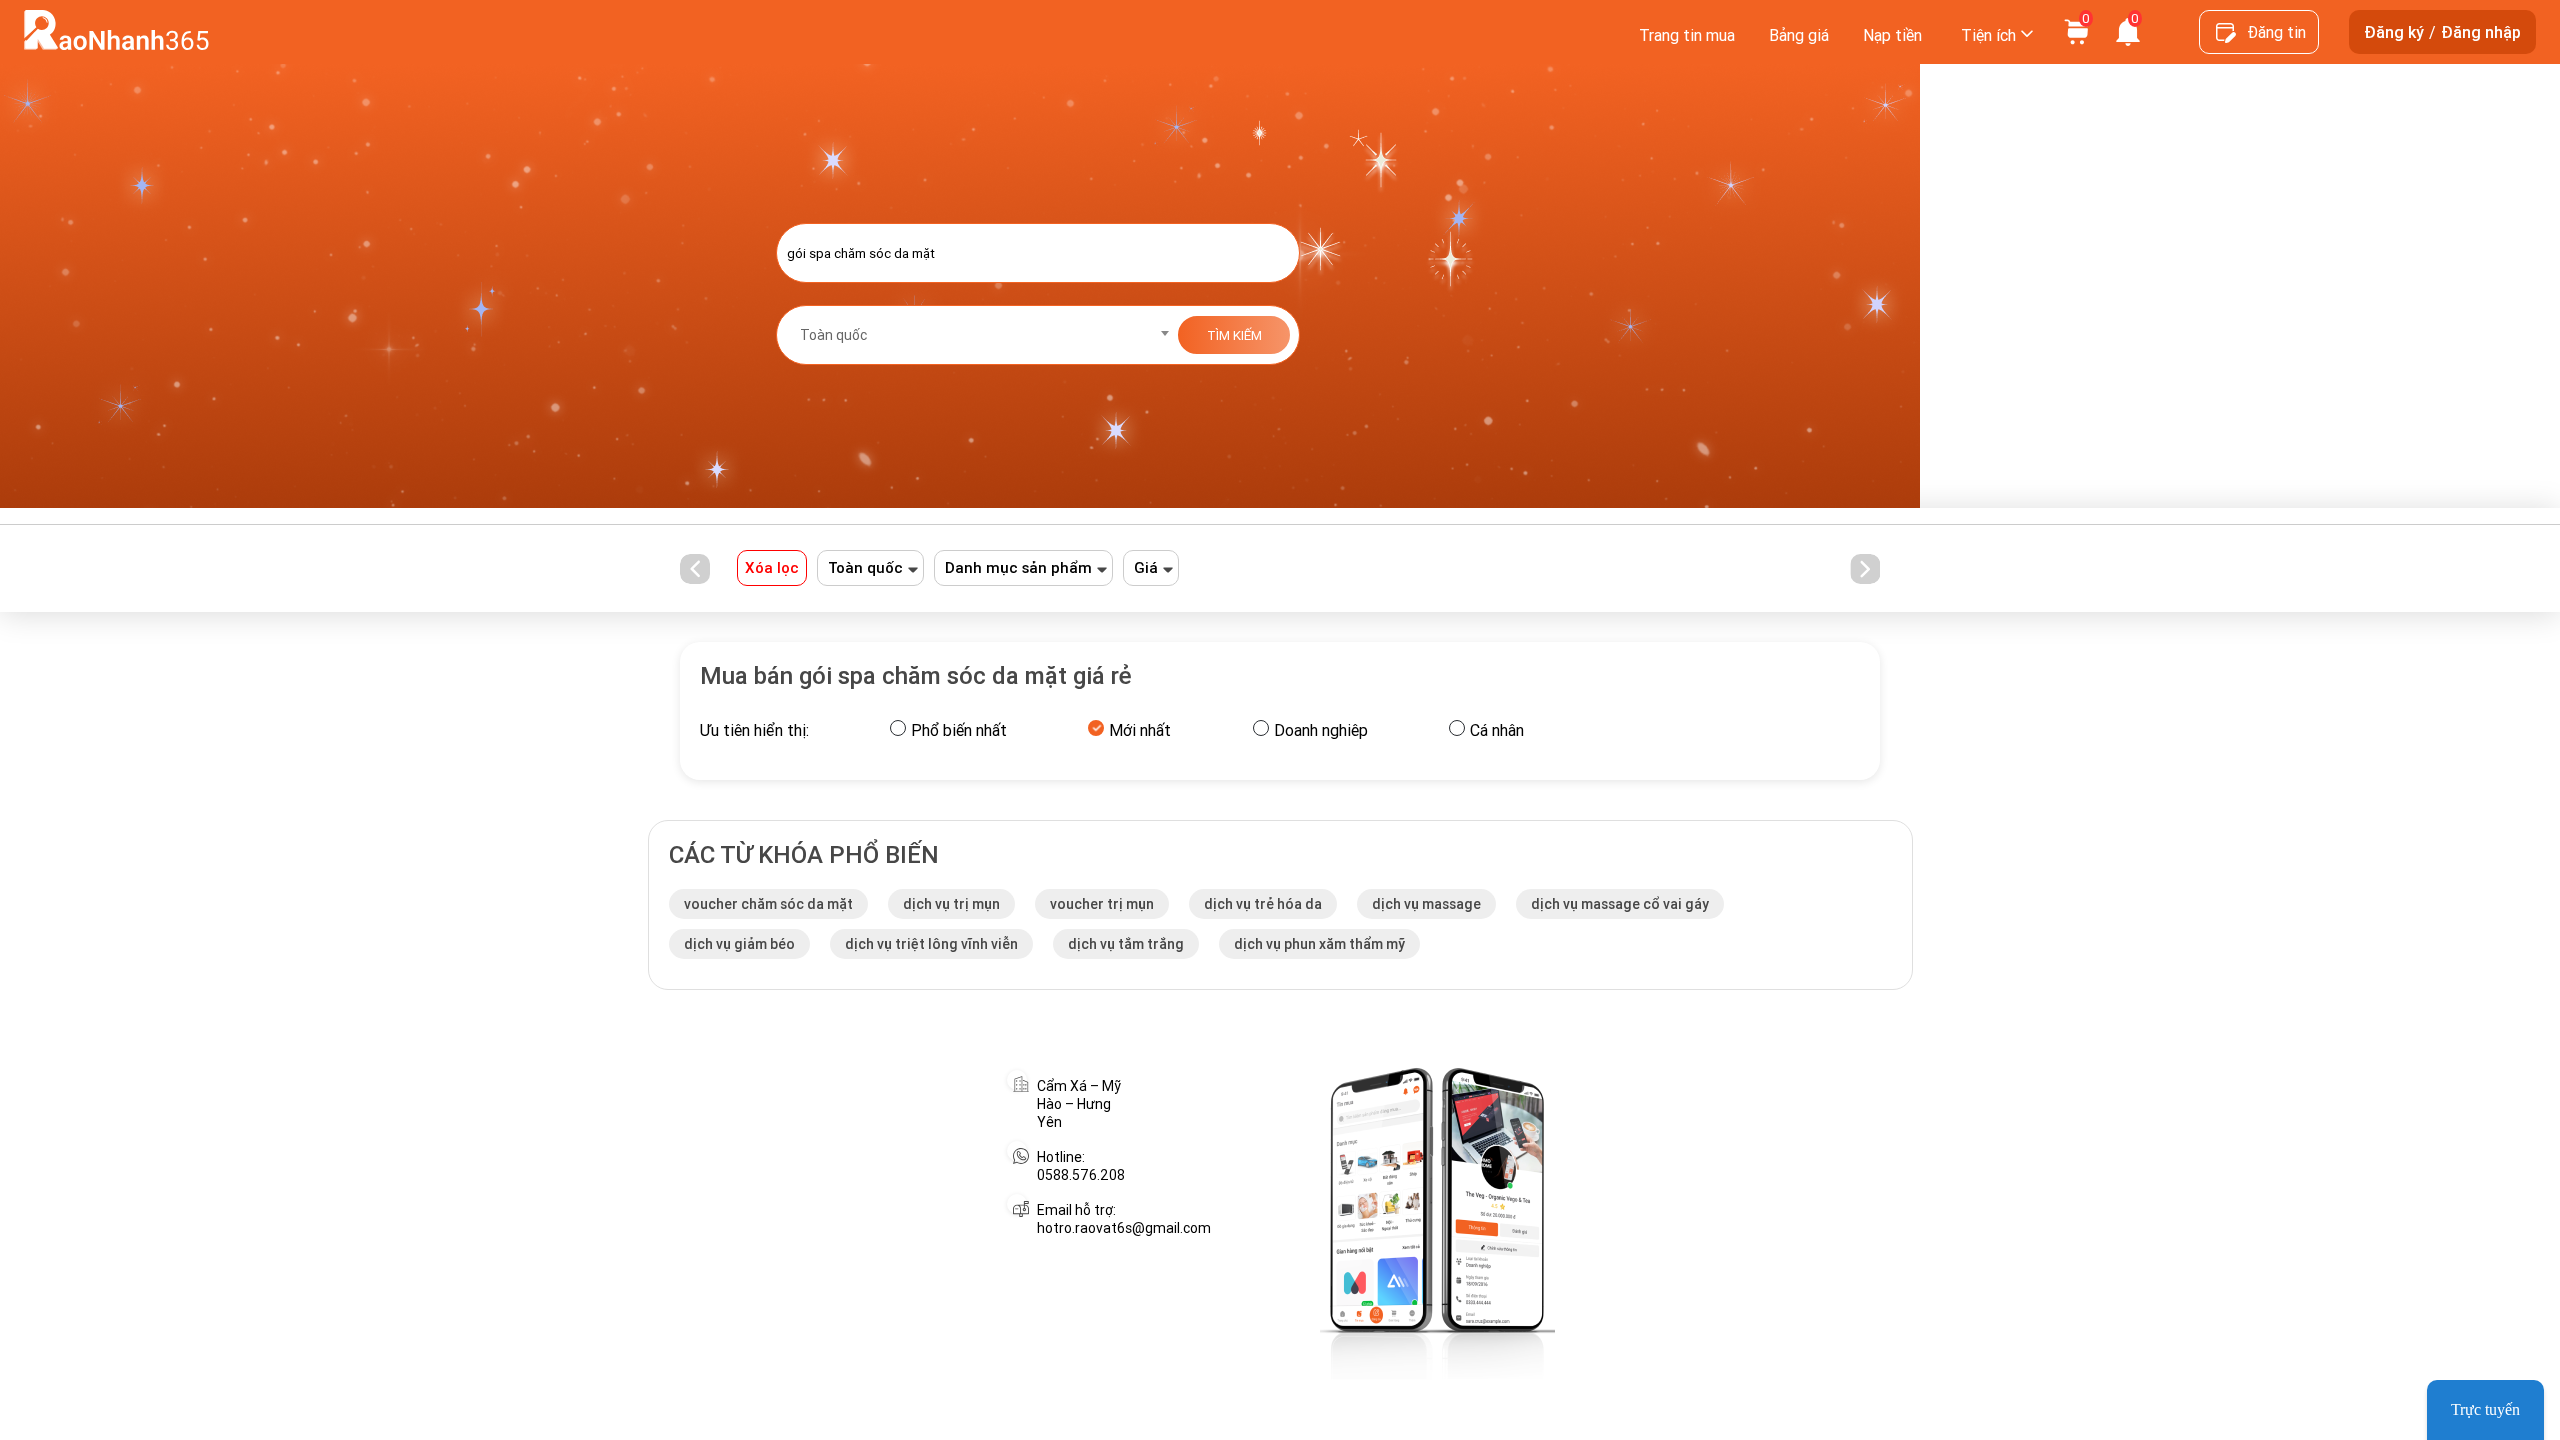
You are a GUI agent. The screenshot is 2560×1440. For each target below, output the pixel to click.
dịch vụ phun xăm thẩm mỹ (1319, 944)
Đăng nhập (2481, 32)
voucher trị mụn (1102, 904)
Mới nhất (1140, 730)
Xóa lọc (772, 567)
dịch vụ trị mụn (951, 904)
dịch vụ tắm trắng (1126, 944)
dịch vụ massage (1426, 904)
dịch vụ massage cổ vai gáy (1620, 904)
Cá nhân (1497, 730)
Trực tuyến (2485, 1409)
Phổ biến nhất (959, 730)
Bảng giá (1799, 35)
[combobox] (978, 335)
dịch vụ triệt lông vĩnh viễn (931, 944)
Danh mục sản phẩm (1018, 568)
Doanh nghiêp (1321, 730)
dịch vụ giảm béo (739, 944)
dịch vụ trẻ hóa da (1263, 904)
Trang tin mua (1687, 35)
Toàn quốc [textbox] (833, 335)
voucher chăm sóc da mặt (768, 904)
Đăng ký (2394, 32)
